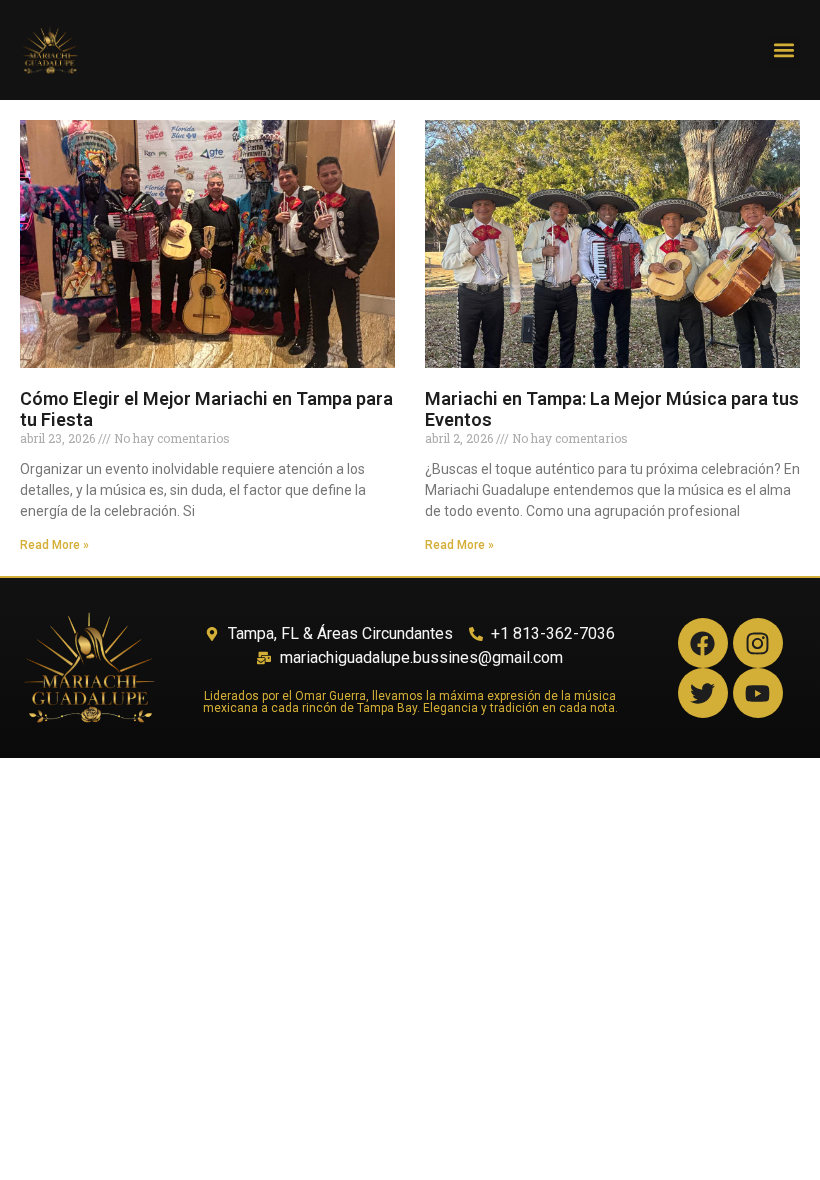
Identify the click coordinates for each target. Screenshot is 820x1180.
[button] (783, 50)
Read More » (54, 545)
